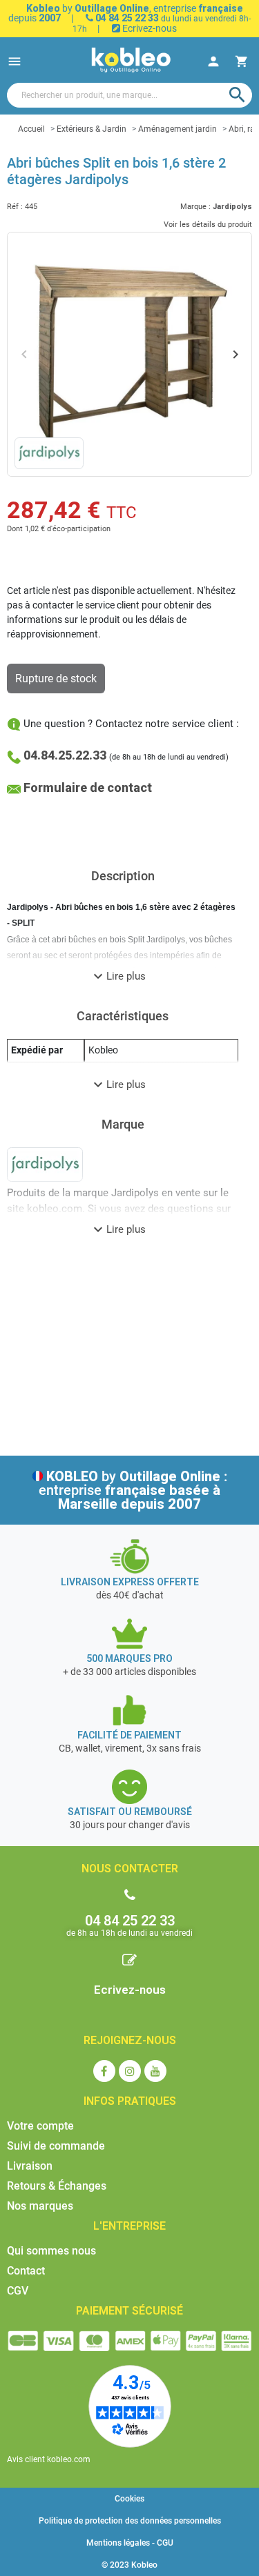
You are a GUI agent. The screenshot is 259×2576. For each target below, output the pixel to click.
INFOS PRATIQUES (130, 2101)
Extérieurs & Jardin (92, 129)
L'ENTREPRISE (129, 2226)
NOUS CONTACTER (130, 1869)
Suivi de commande (56, 2146)
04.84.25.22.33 (65, 755)
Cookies (129, 2499)
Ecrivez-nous (148, 28)
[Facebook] (104, 2071)
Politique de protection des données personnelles (130, 2521)
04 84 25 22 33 (126, 18)
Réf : (15, 207)
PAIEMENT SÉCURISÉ (129, 2311)
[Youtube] (155, 2071)
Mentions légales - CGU (130, 2543)
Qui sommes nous (51, 2251)
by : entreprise (133, 1490)
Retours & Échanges (57, 2186)
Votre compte (40, 2126)
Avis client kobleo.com (49, 2459)
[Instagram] (130, 2071)
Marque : (195, 207)
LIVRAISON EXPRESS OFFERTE (130, 1582)
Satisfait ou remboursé (130, 1812)
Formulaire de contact (88, 787)
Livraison (30, 2166)
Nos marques (40, 2206)
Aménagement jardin (178, 129)
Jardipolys (232, 207)
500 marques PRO (129, 1658)
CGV (18, 2291)
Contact (26, 2271)
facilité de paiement (129, 1735)
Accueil (31, 129)
